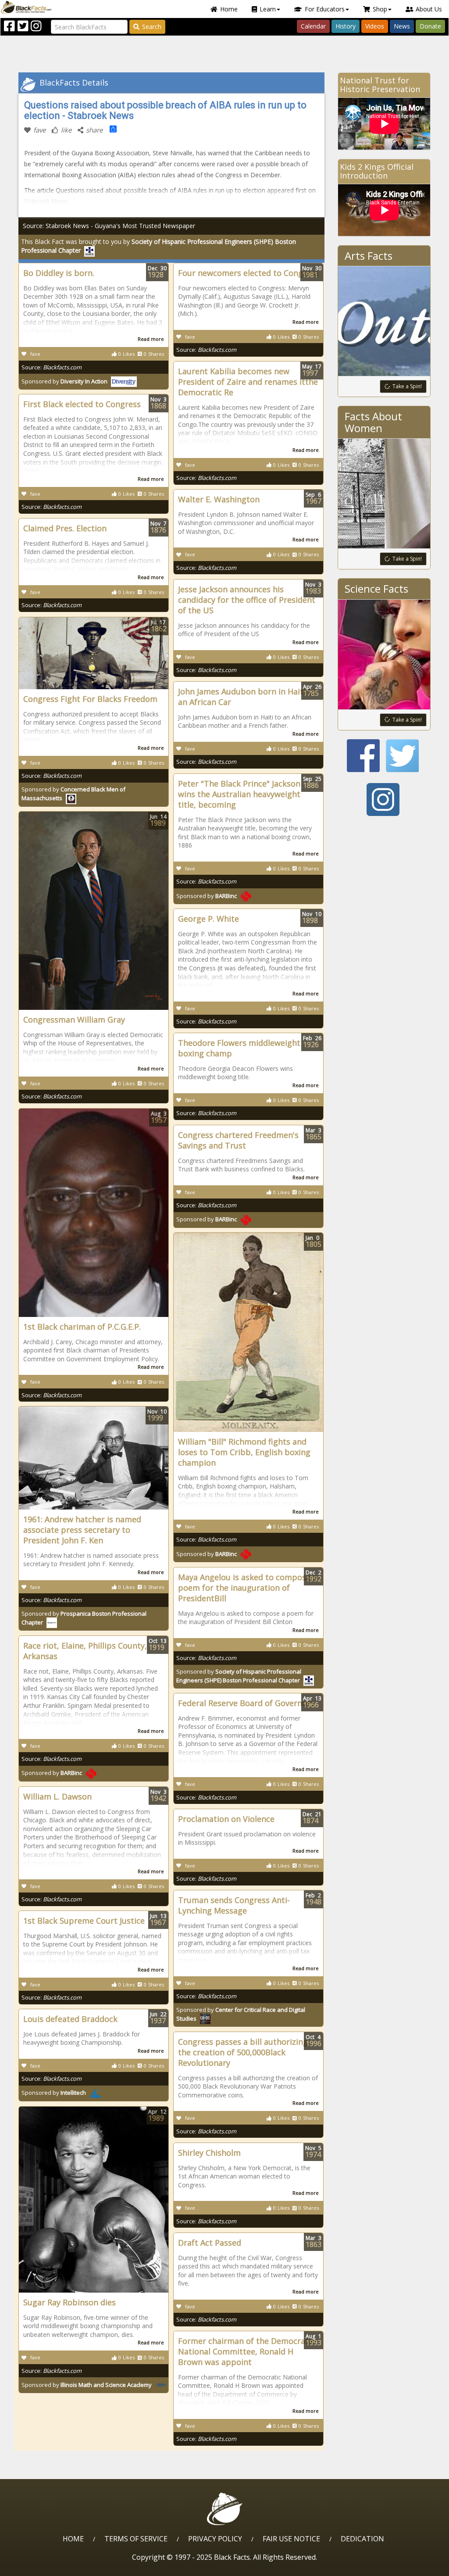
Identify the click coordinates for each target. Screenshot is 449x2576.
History (346, 26)
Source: (52, 367)
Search (152, 27)
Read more (151, 339)
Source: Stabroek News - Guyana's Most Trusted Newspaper (109, 226)
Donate (430, 26)
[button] (44, 2566)
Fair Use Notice (291, 2539)
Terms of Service (136, 2539)
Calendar (313, 26)
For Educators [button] (325, 9)
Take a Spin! (407, 386)
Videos (375, 26)
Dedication (362, 2539)
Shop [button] (380, 9)
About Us (429, 9)
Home (229, 9)
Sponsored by (64, 381)
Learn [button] (268, 9)
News (402, 26)
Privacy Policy (215, 2539)
